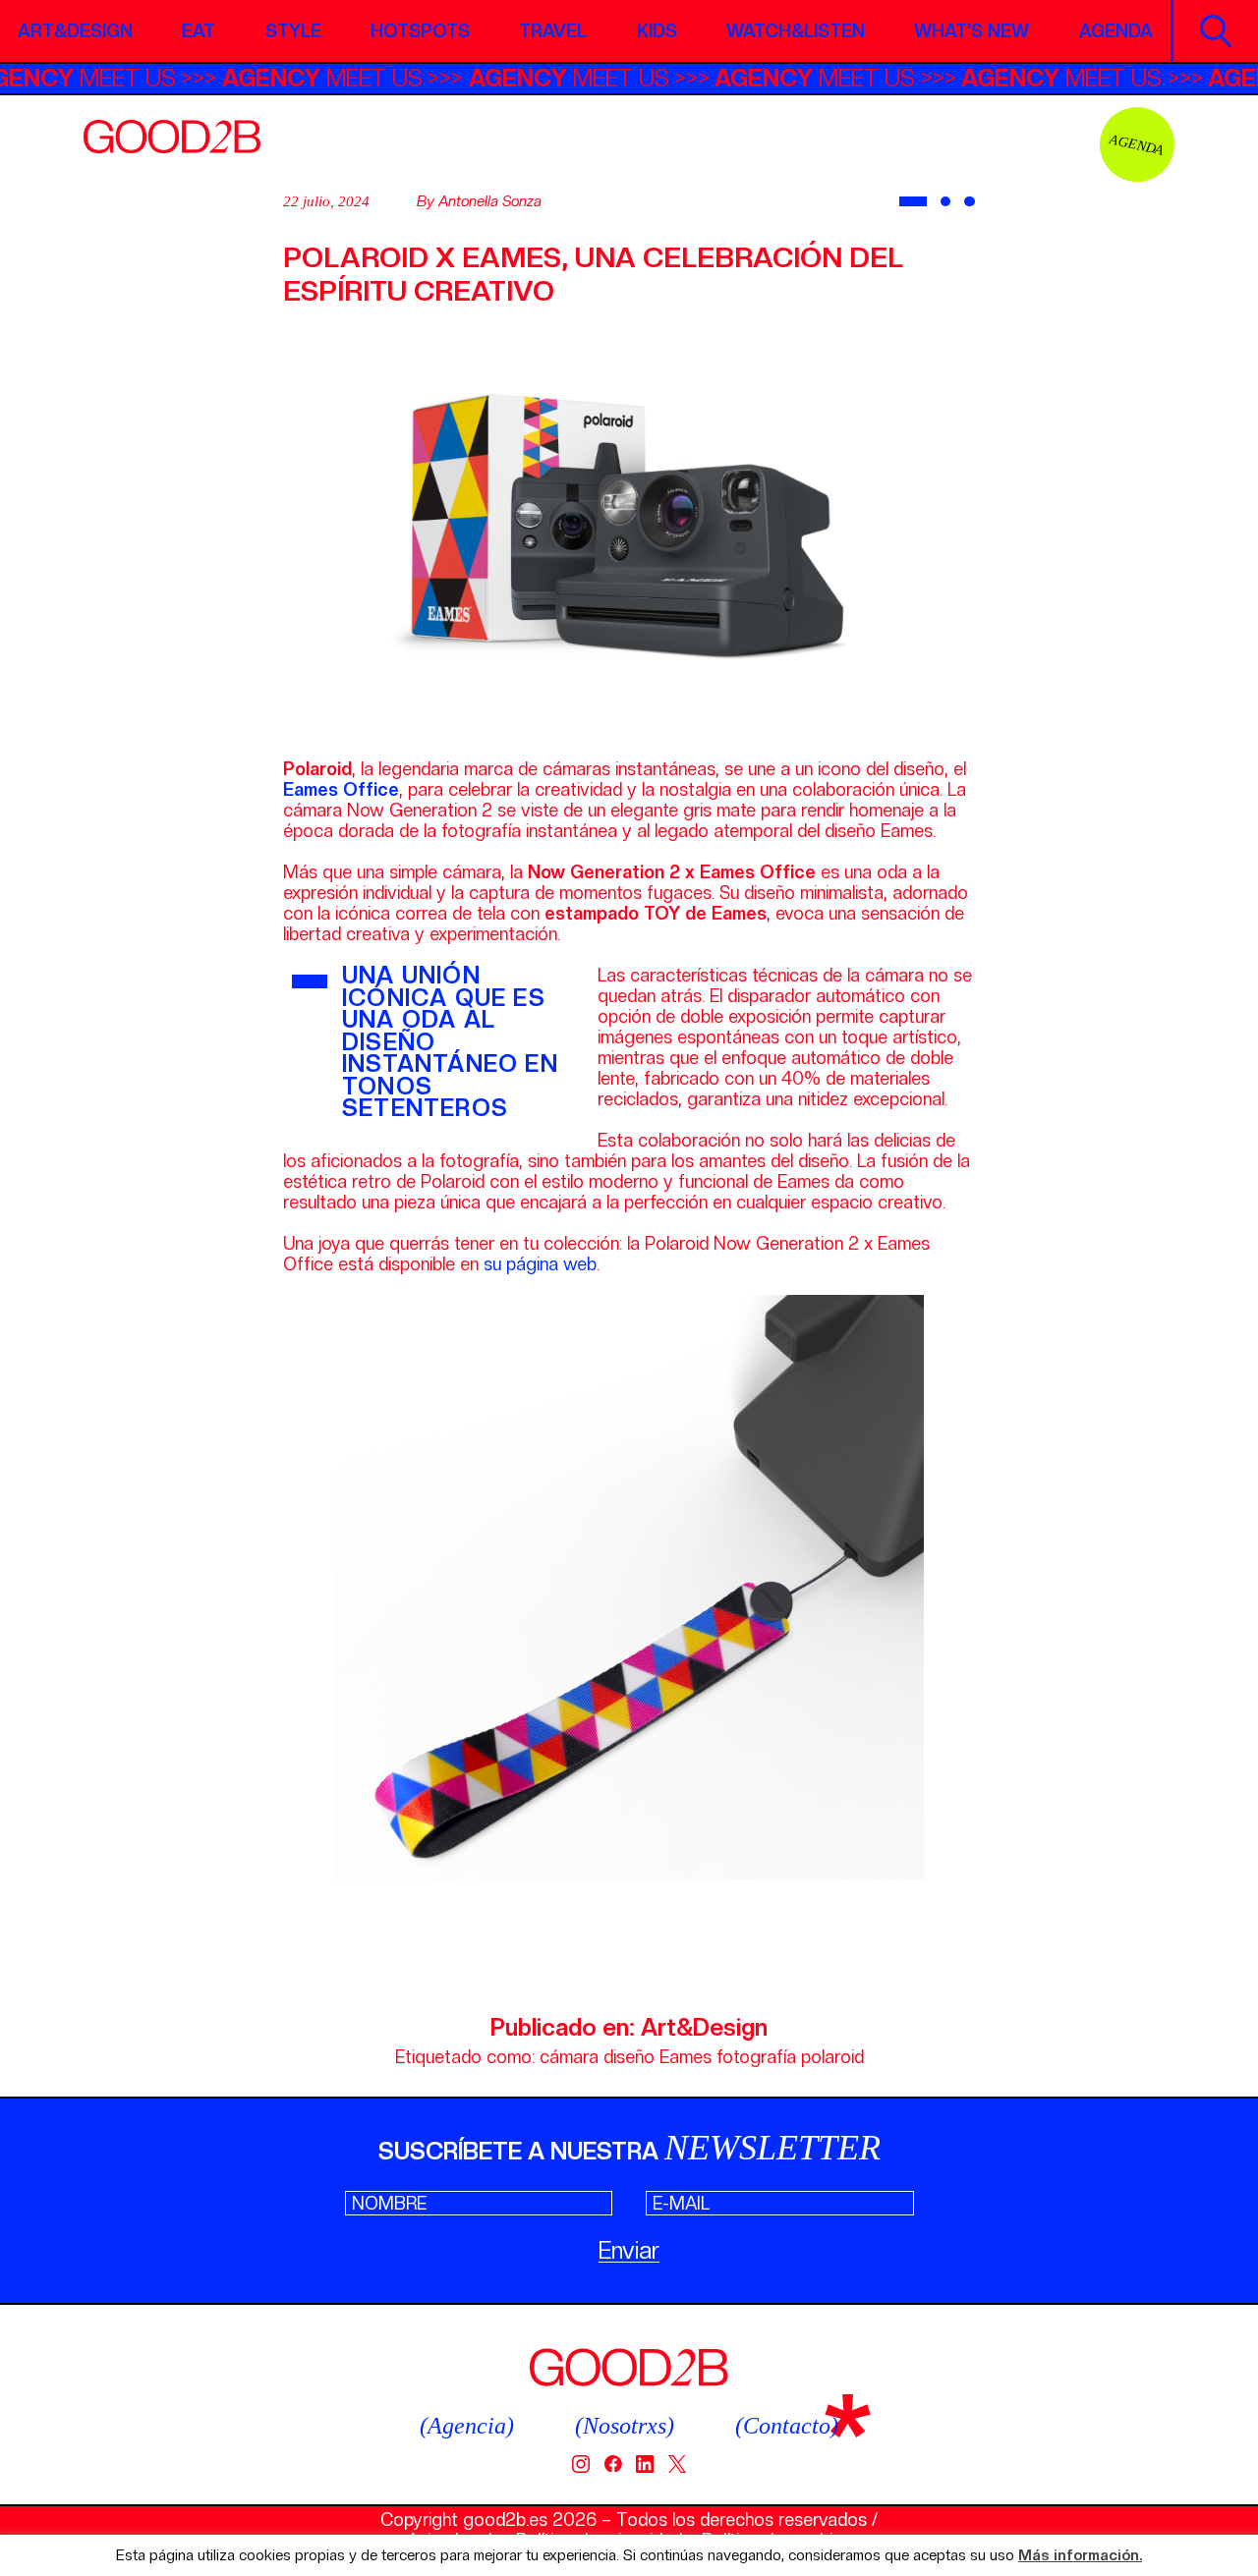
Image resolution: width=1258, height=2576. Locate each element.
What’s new (972, 31)
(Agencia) (467, 2426)
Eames (686, 2057)
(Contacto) (787, 2426)
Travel (553, 31)
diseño (629, 2057)
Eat (199, 31)
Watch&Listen (796, 31)
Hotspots (420, 31)
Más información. (1080, 2556)
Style (293, 31)
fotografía (756, 2057)
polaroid (832, 2057)
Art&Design (75, 31)
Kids (657, 31)
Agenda (1116, 31)
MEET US (112, 78)
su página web (540, 1264)
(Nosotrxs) (625, 2426)
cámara (569, 2057)
